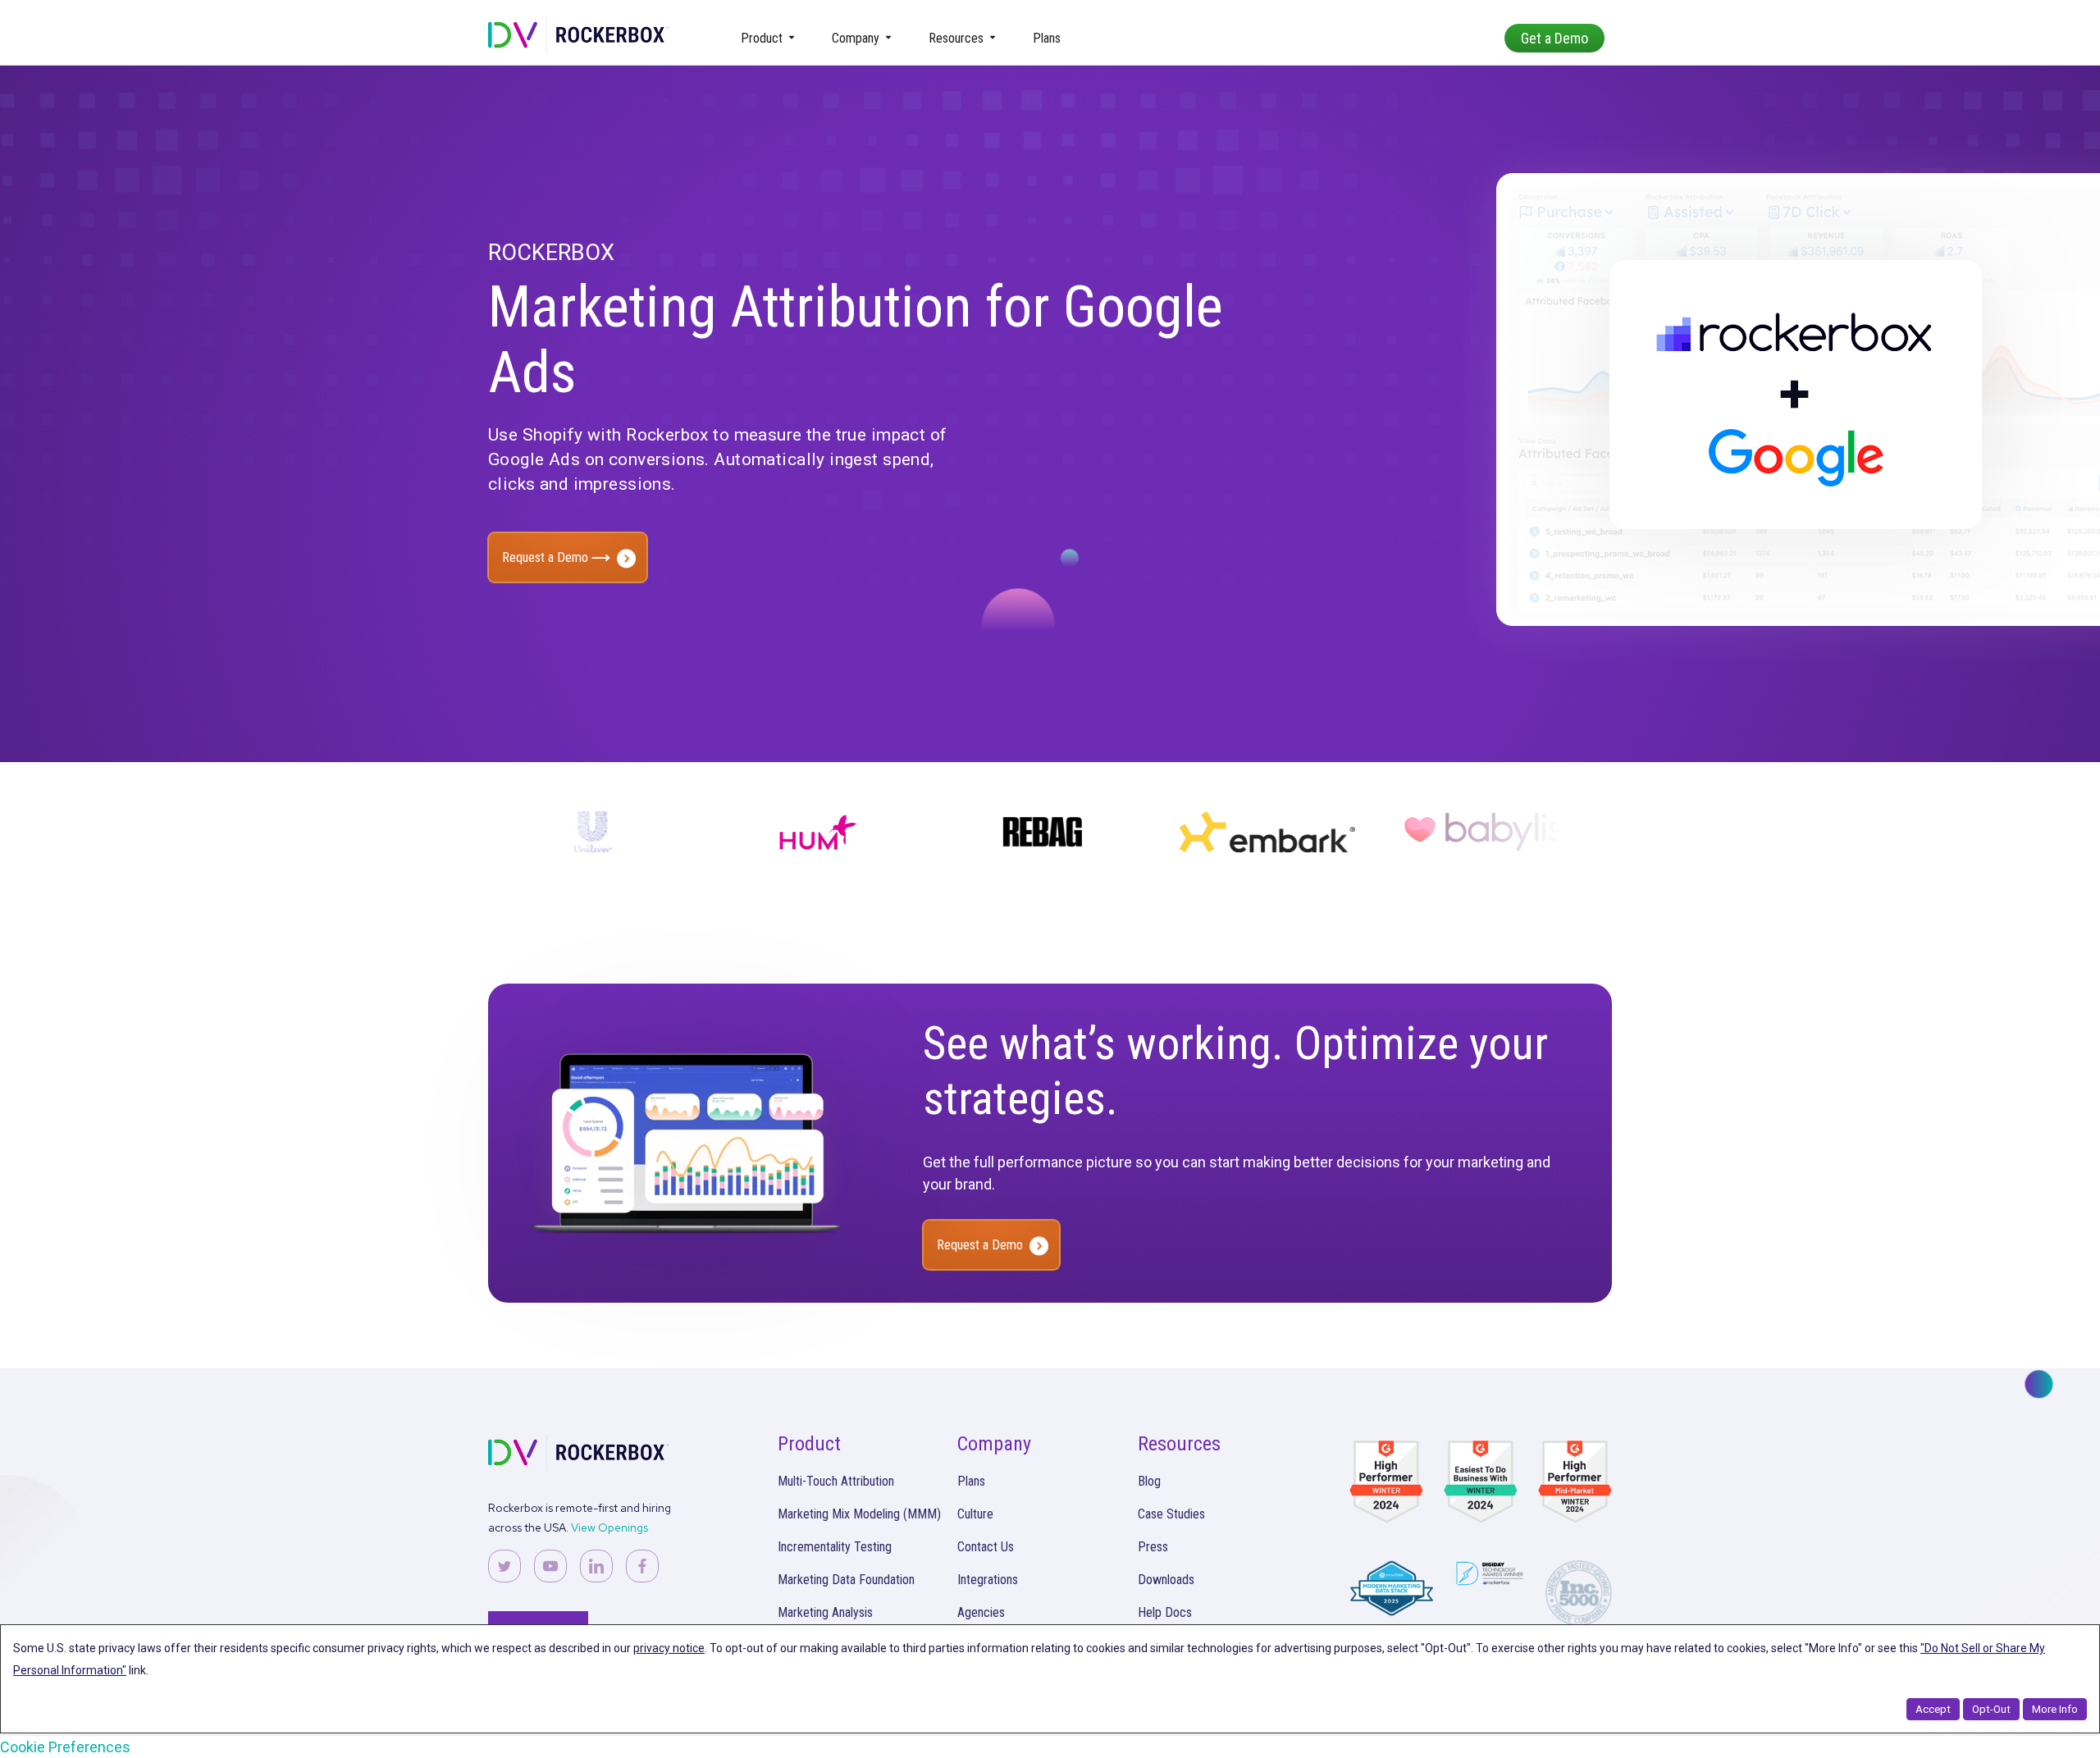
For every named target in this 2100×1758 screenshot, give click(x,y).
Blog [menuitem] (1149, 1481)
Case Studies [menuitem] (1171, 1514)
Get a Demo (1554, 38)
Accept (1933, 1709)
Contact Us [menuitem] (986, 1547)
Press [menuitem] (1153, 1547)
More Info (2055, 1709)
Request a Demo (547, 557)
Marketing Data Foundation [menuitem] (846, 1580)
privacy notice (669, 1648)
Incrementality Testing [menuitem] (835, 1547)
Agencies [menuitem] (981, 1612)
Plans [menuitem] (1047, 38)
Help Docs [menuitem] (1165, 1612)
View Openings (609, 1527)
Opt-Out (1991, 1709)
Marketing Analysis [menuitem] (825, 1612)
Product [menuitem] (762, 38)
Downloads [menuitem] (1166, 1580)
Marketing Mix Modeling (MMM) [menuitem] (859, 1514)
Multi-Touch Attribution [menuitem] (836, 1481)
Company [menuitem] (856, 38)
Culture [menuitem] (975, 1514)
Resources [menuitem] (956, 38)
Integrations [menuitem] (988, 1580)
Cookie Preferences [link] (65, 1747)
